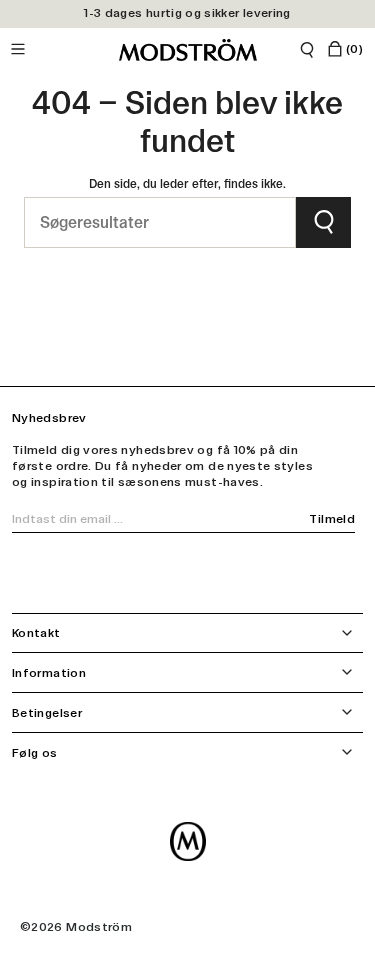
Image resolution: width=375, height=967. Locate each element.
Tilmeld (332, 519)
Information (49, 673)
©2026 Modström (76, 927)
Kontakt (36, 633)
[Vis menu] (23, 50)
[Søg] (307, 50)
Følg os (35, 753)
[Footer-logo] (188, 841)
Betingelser (47, 713)
